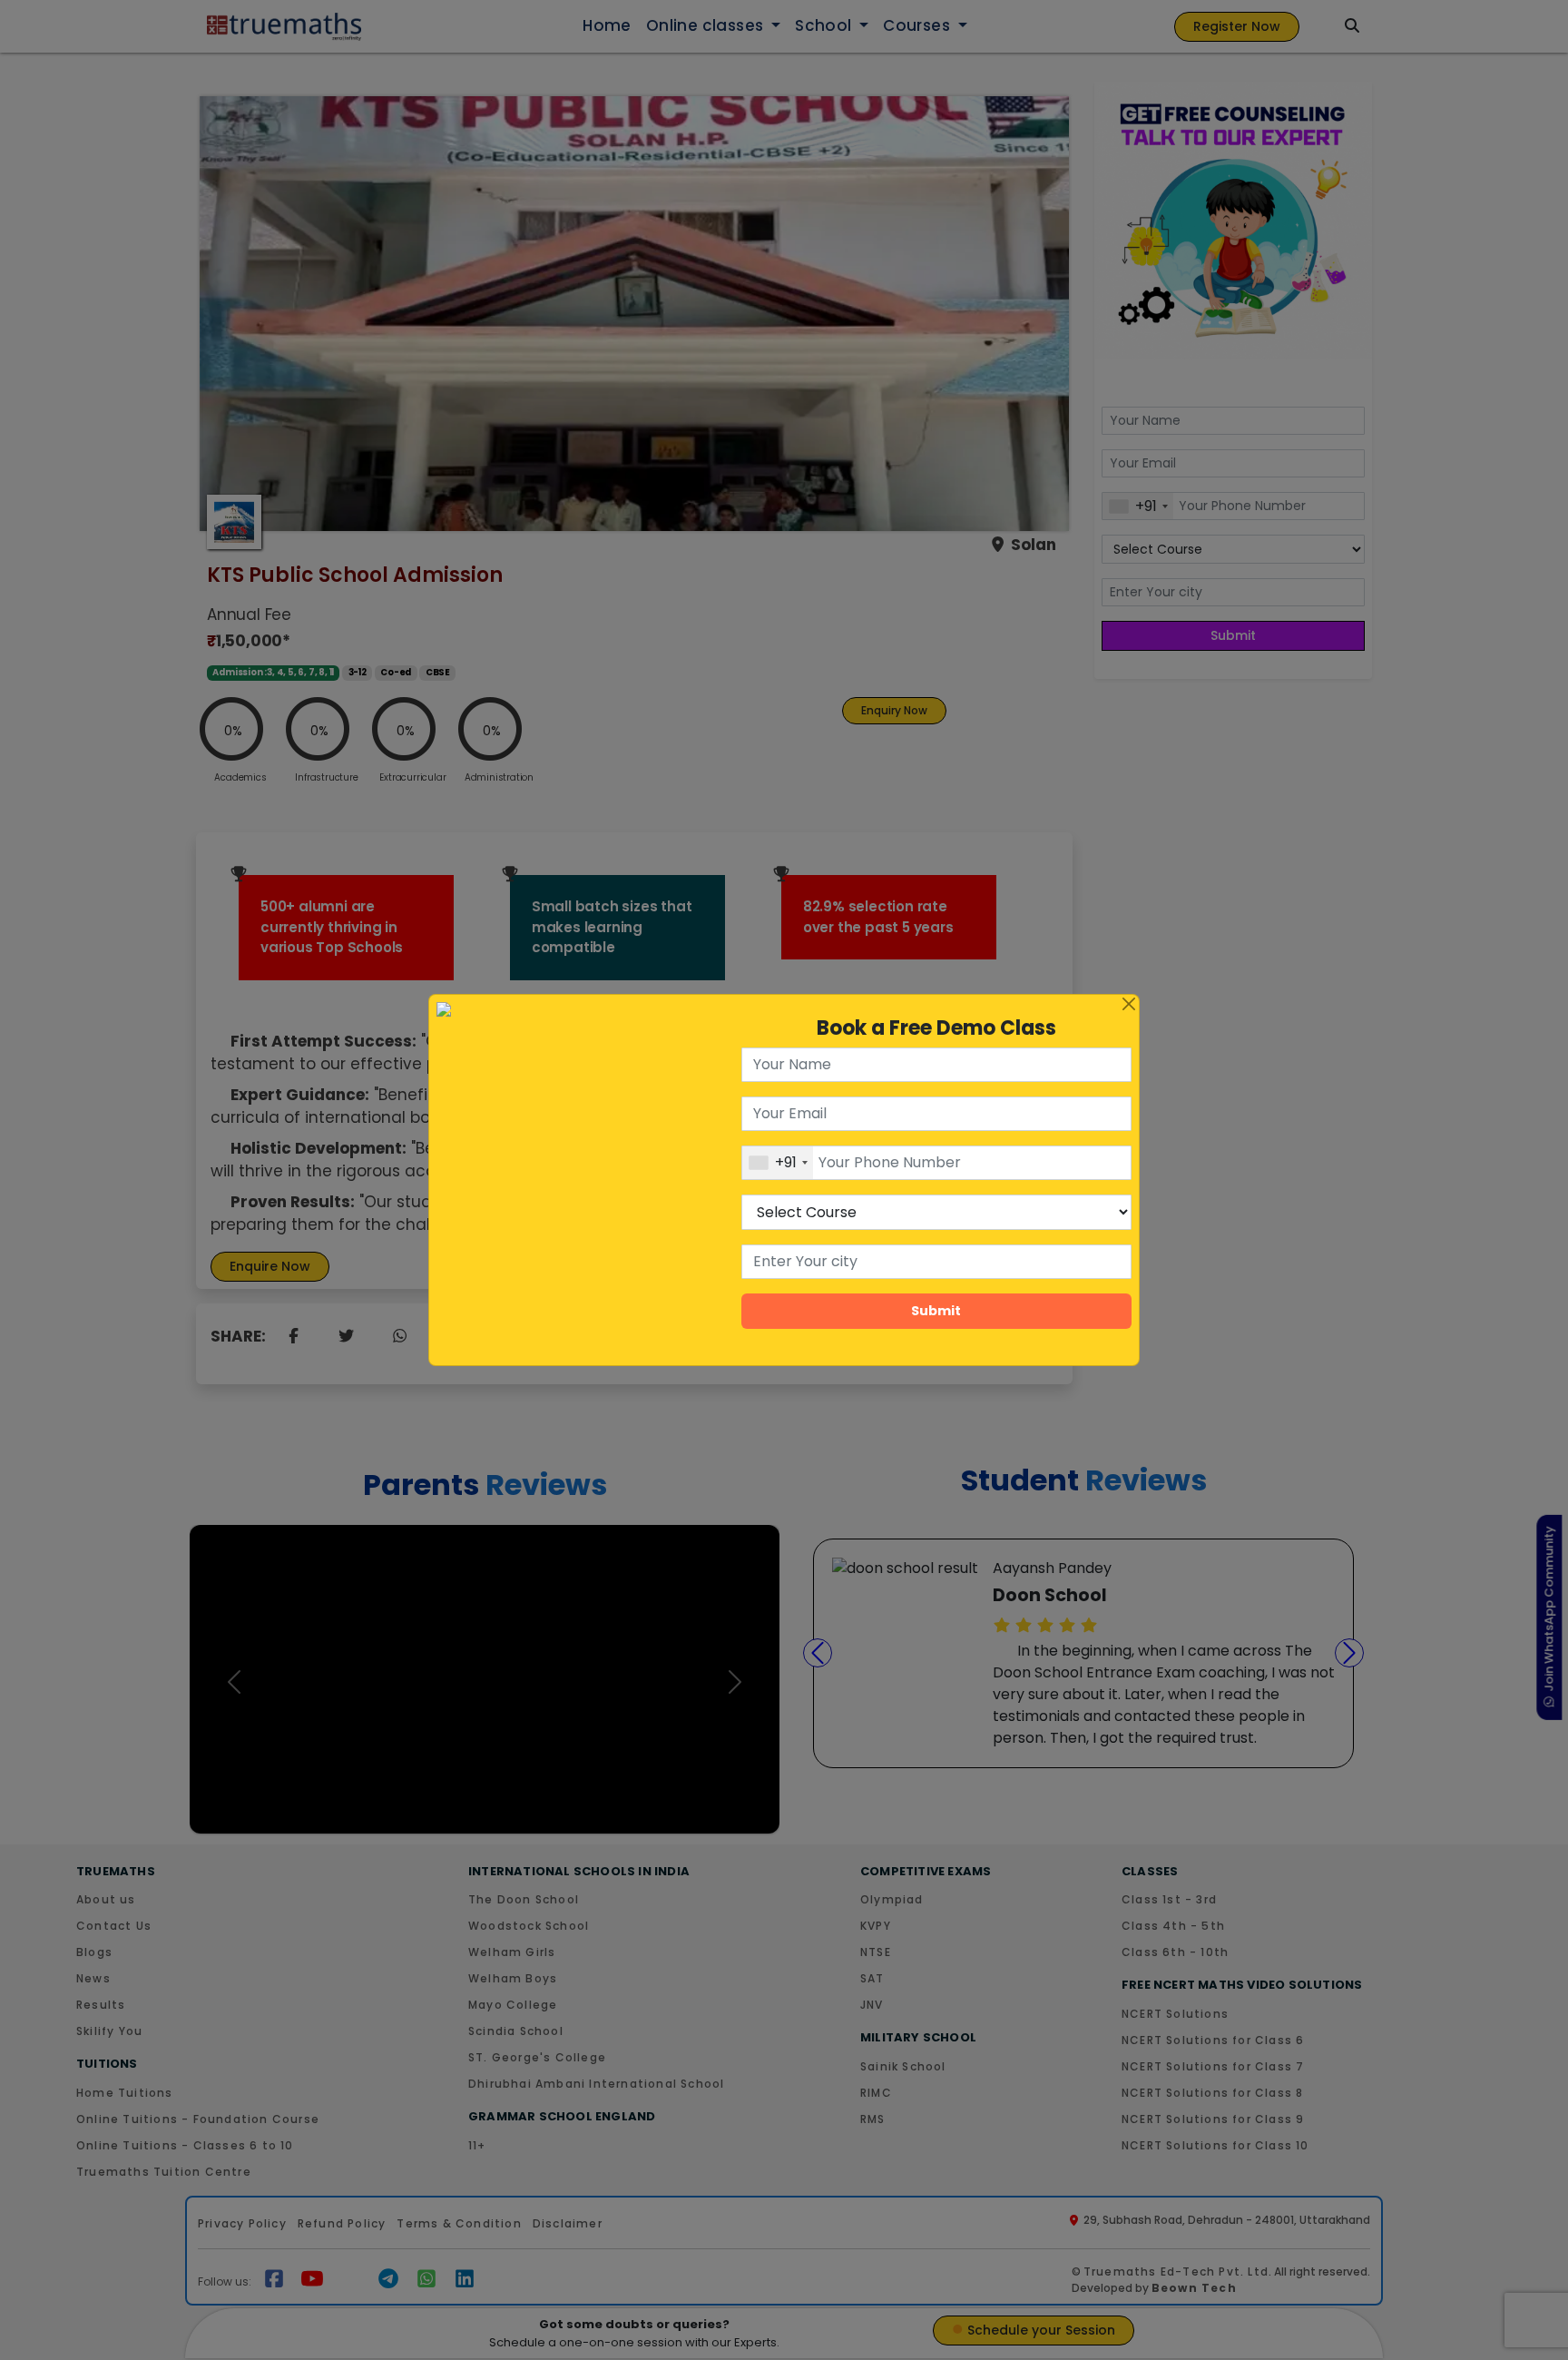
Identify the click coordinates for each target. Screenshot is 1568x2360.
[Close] (1129, 1005)
